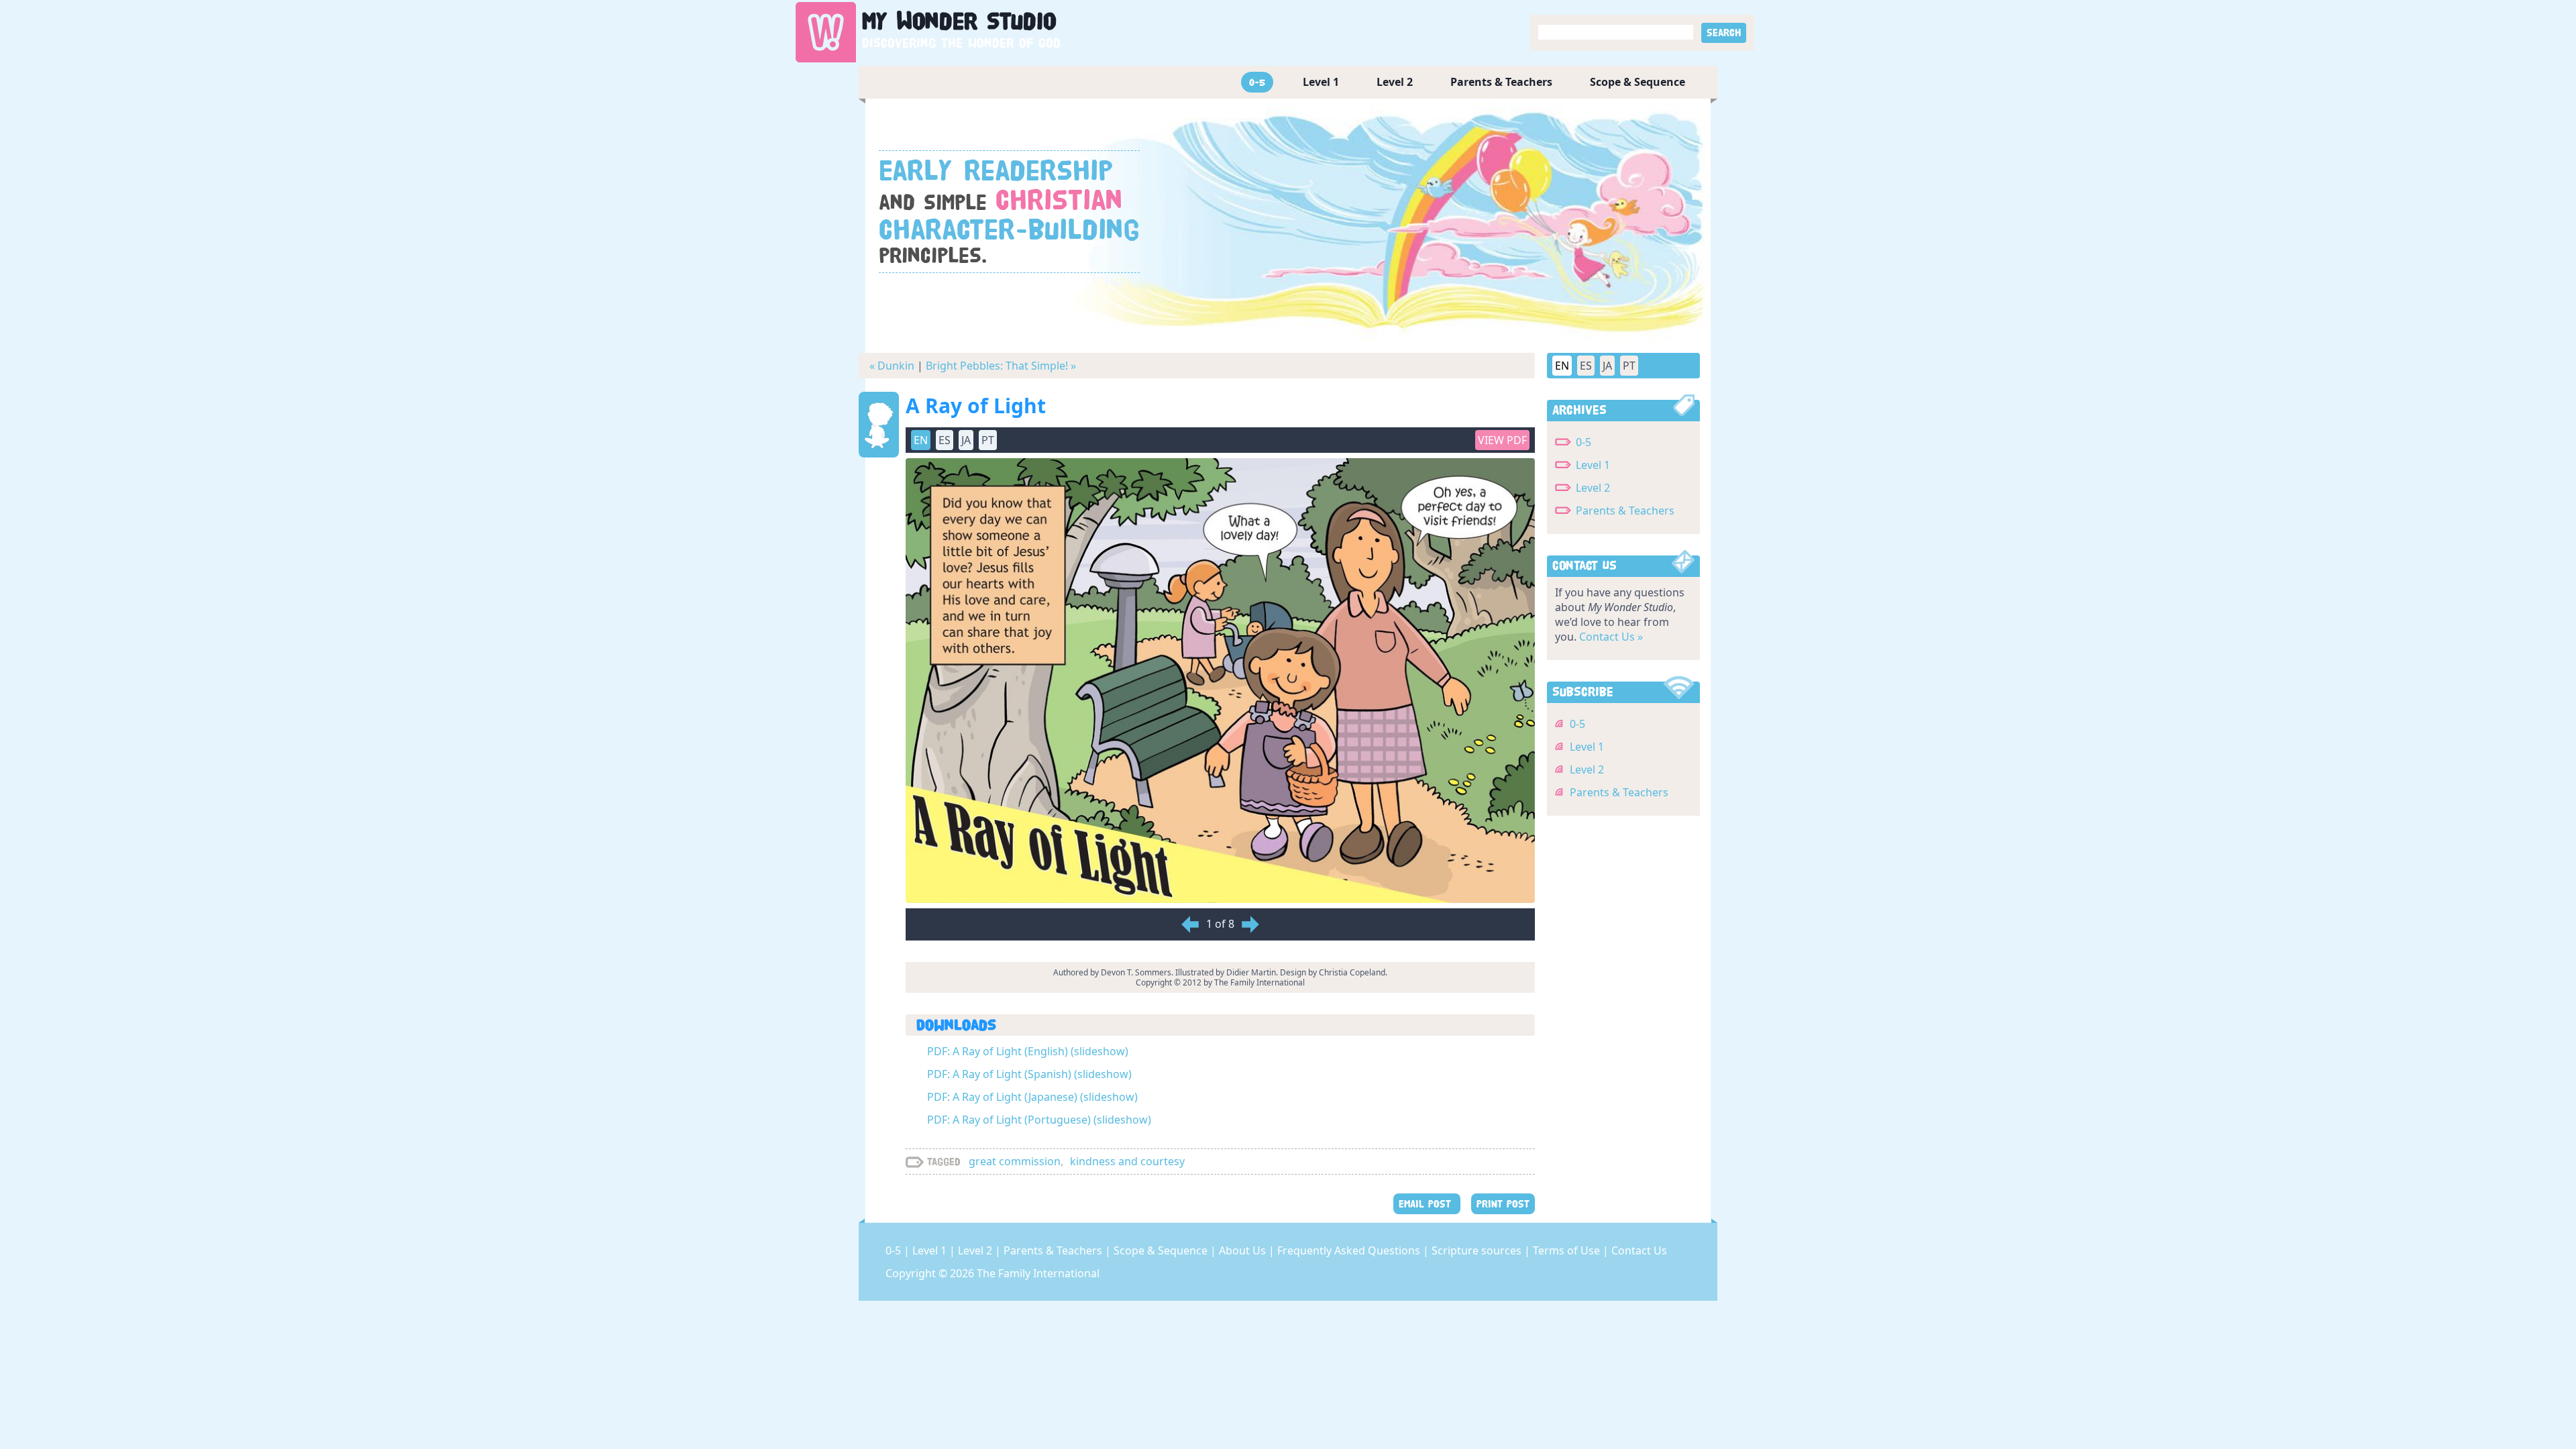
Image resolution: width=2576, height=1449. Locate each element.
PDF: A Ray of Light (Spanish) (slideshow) (1029, 1074)
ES (1586, 366)
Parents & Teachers (1501, 82)
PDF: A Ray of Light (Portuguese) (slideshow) (1039, 1120)
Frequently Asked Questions (1350, 1250)
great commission (1015, 1161)
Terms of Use (1568, 1250)
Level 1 (1321, 82)
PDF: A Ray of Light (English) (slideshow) (1028, 1051)
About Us (1244, 1250)
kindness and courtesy (1127, 1161)
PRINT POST (1503, 1204)
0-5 (1257, 82)
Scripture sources (1478, 1250)
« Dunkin (892, 366)
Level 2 (1395, 82)
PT (1629, 366)
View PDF (1502, 440)
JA (1607, 366)
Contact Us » (1611, 637)
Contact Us (1639, 1250)
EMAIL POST (1427, 1204)
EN (1562, 366)
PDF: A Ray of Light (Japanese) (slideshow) (1032, 1097)
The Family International (1038, 1273)
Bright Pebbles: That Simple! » (1001, 366)
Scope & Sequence (1638, 82)
